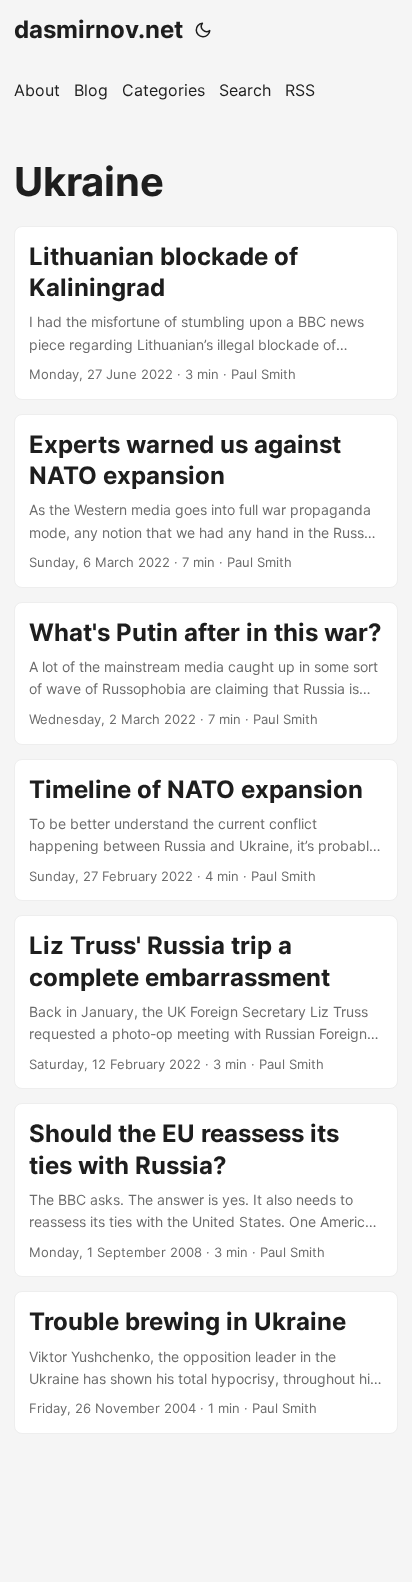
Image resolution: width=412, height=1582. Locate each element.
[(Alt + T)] (203, 30)
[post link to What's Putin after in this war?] (206, 673)
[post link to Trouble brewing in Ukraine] (206, 1362)
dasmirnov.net (98, 29)
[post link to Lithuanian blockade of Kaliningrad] (206, 313)
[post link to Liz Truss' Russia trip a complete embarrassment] (206, 1002)
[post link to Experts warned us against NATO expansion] (206, 501)
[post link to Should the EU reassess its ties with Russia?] (206, 1190)
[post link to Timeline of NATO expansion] (206, 830)
